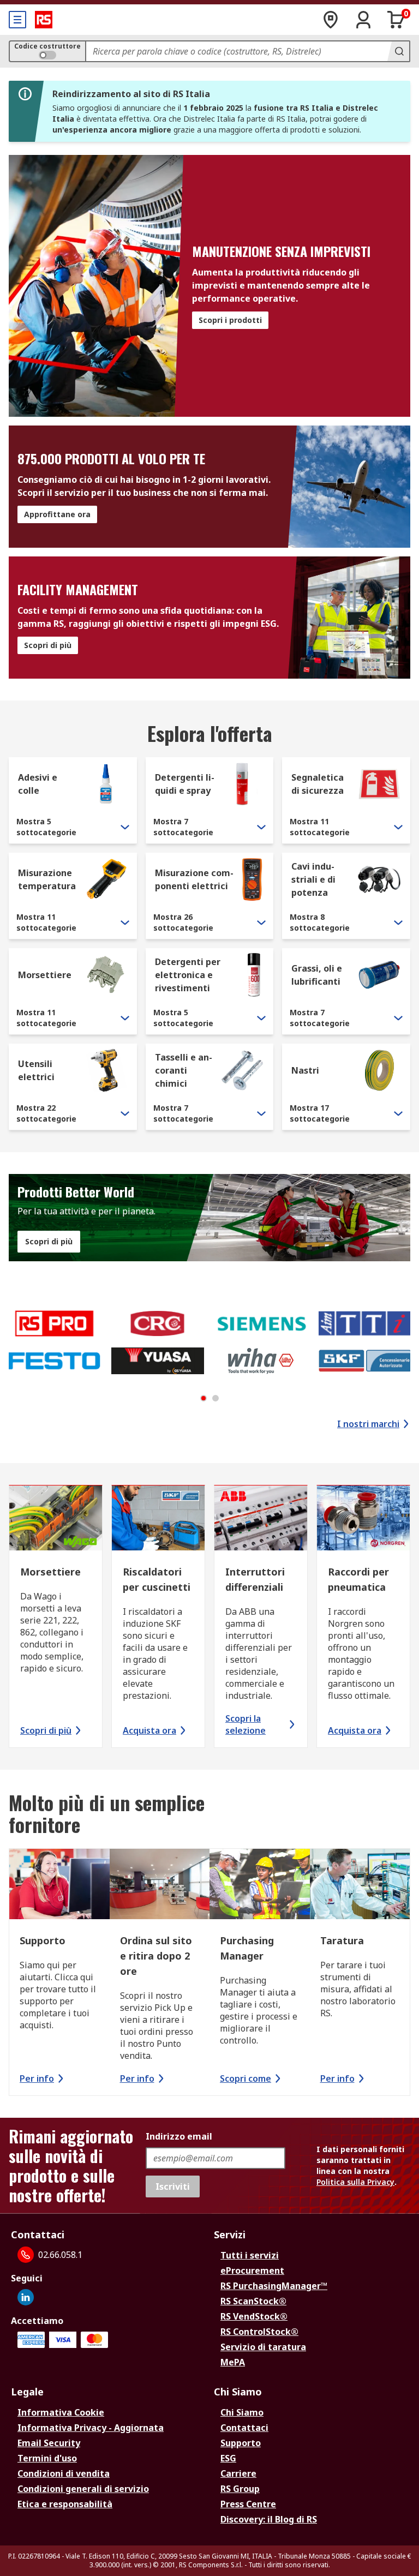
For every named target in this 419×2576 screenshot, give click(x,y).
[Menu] (17, 20)
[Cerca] (398, 51)
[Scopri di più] (56, 1519)
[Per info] (59, 1886)
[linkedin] (26, 2297)
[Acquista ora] (158, 1519)
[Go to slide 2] (216, 1398)
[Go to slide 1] (203, 1398)
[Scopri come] (260, 1886)
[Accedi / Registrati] (363, 20)
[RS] (44, 20)
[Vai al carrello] (396, 20)
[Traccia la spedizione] (331, 20)
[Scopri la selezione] (261, 1519)
